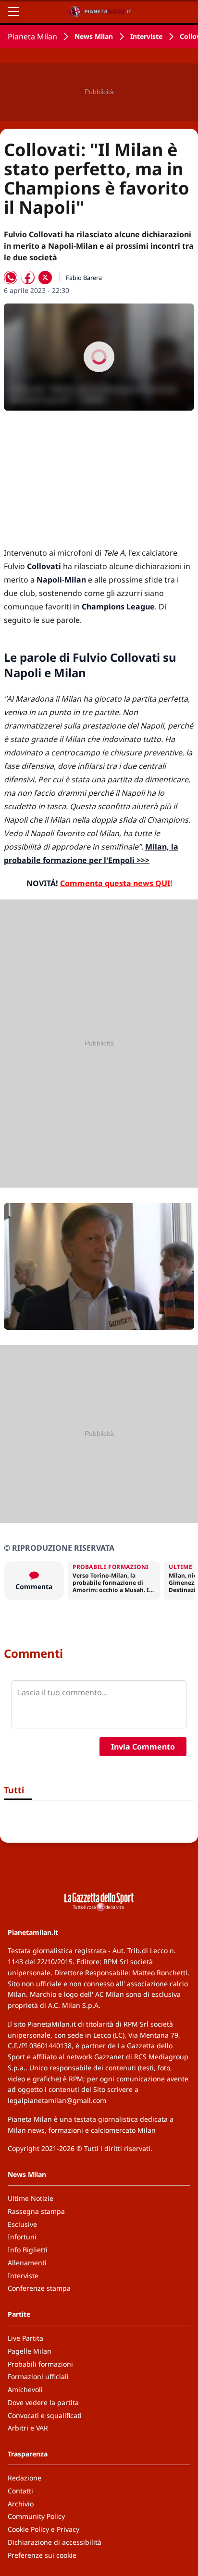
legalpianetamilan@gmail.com (57, 2100)
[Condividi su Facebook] (28, 278)
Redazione (25, 2478)
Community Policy (36, 2516)
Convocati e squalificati (45, 2415)
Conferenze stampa (39, 2288)
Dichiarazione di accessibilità (55, 2542)
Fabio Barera (84, 278)
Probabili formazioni (40, 2364)
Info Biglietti (28, 2250)
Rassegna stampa (36, 2211)
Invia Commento (143, 1747)
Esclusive (22, 2224)
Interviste (146, 36)
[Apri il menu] (13, 12)
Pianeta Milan (32, 36)
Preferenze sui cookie (42, 2555)
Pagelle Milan (30, 2351)
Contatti (20, 2491)
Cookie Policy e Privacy (43, 2529)
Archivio (21, 2504)
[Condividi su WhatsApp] (11, 278)
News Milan (94, 36)
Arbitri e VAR (28, 2428)
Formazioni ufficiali (38, 2376)
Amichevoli (25, 2389)
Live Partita (25, 2338)
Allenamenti (27, 2263)
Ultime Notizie (31, 2198)
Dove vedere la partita (43, 2402)
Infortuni (22, 2237)
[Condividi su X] (45, 278)
